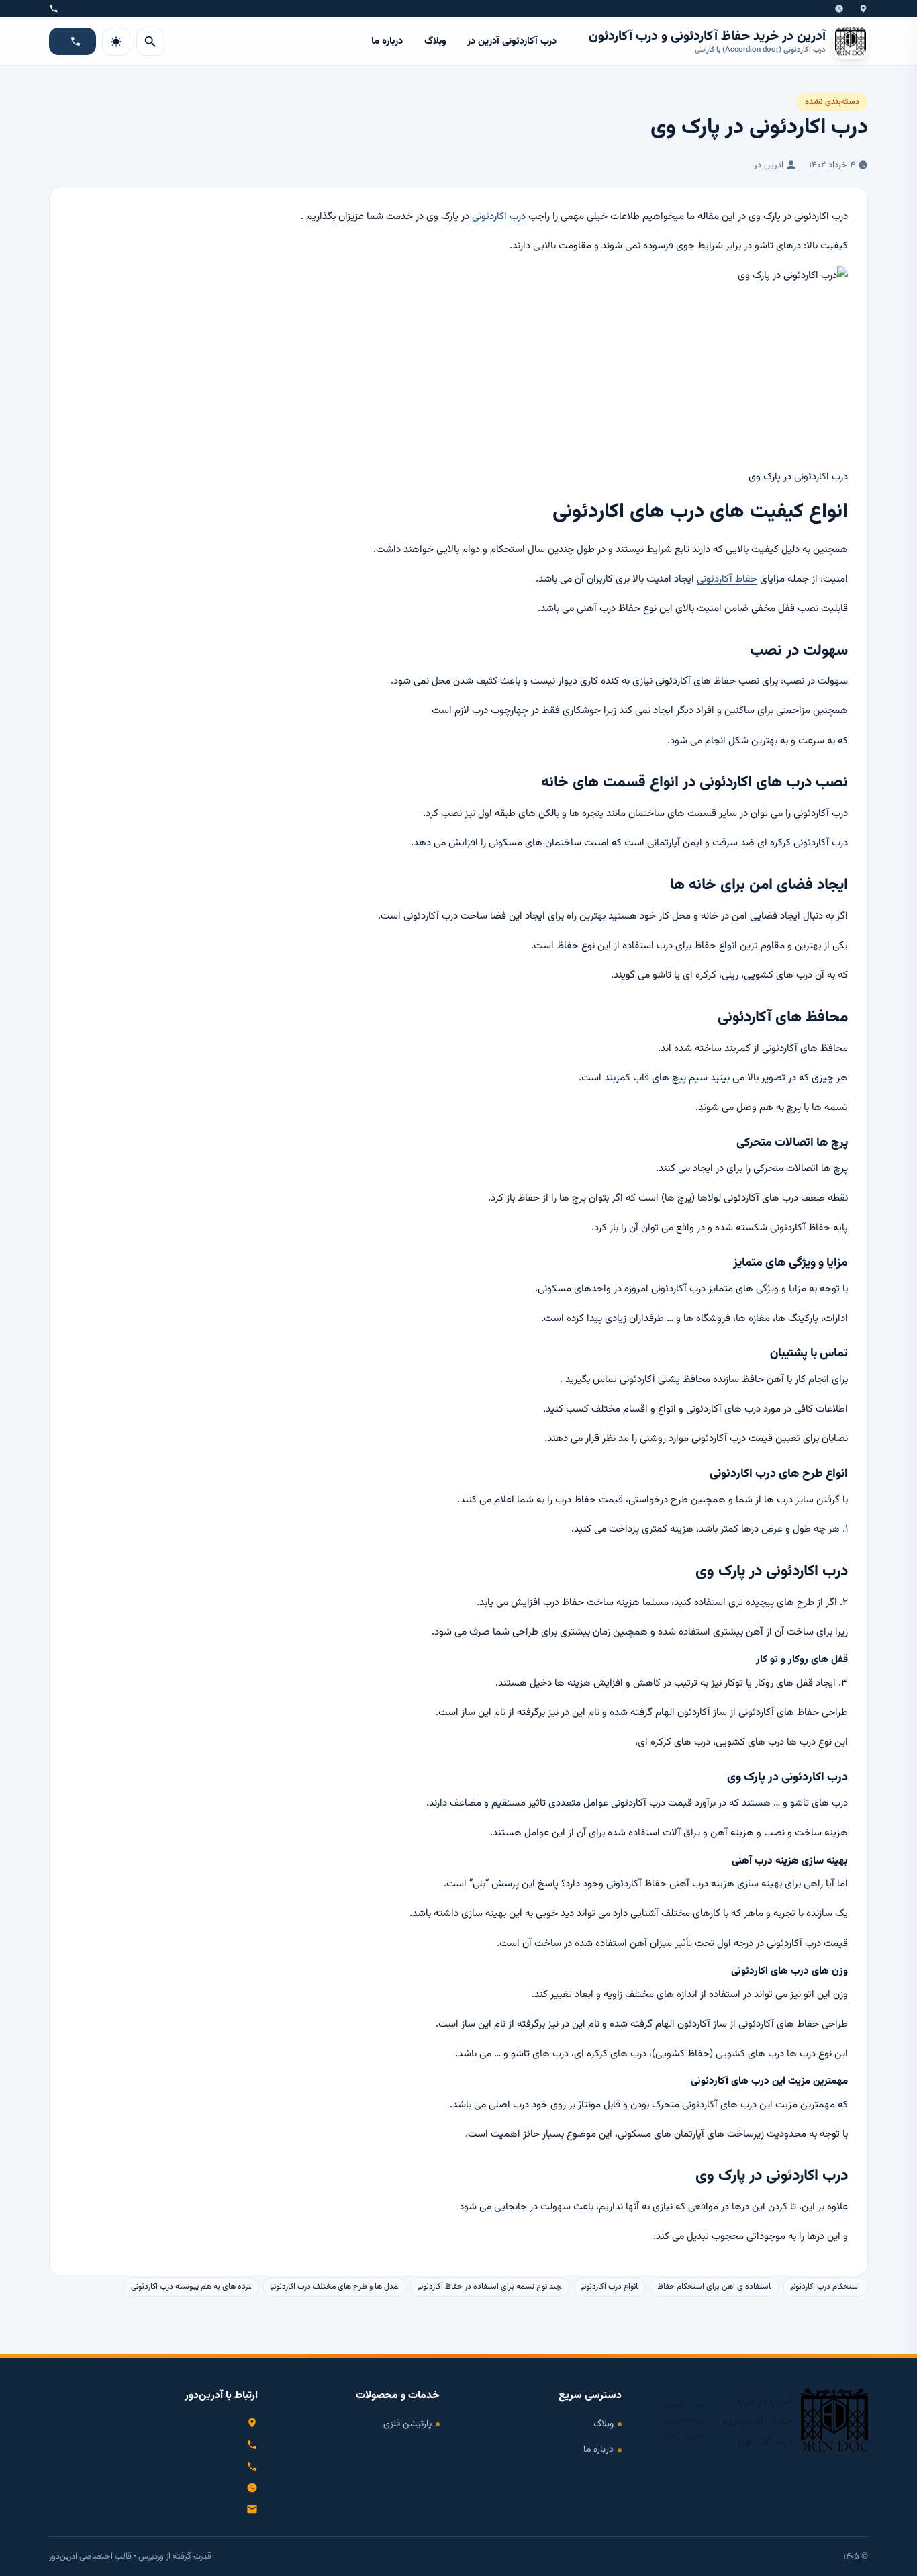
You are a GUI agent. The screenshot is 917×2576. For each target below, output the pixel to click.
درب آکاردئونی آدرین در (512, 41)
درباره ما (387, 41)
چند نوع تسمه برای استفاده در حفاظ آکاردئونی (490, 2287)
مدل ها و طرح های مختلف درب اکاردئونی (335, 2287)
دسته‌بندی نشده (832, 102)
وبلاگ (435, 41)
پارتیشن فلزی (407, 2424)
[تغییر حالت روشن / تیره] (116, 42)
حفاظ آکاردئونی (727, 579)
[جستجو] (150, 42)
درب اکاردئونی (499, 216)
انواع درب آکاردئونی (610, 2287)
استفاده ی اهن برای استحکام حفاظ (714, 2287)
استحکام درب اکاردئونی (825, 2287)
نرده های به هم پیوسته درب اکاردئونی (191, 2287)
